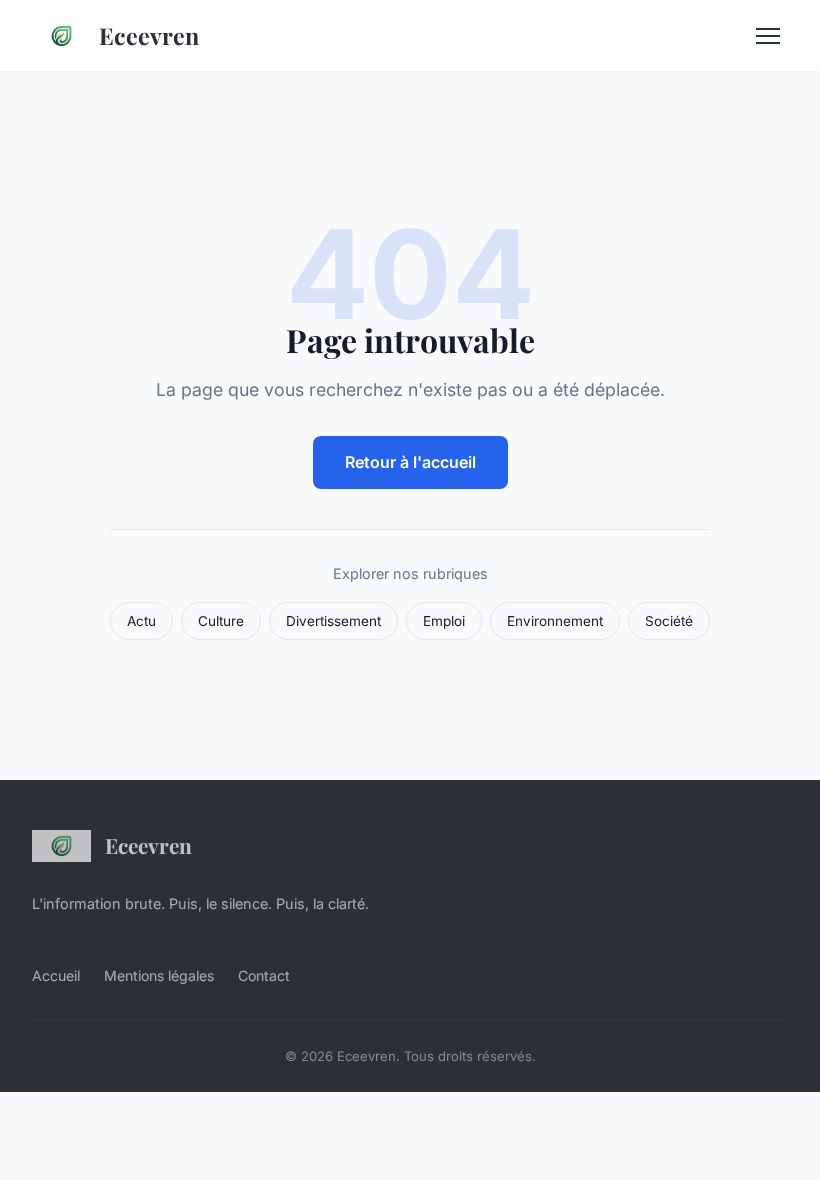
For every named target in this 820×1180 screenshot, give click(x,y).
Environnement (555, 621)
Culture (221, 621)
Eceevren (149, 35)
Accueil (56, 975)
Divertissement (333, 621)
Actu (141, 621)
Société (669, 621)
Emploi (444, 621)
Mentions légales (159, 975)
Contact (264, 975)
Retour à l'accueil (410, 462)
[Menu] (768, 36)
